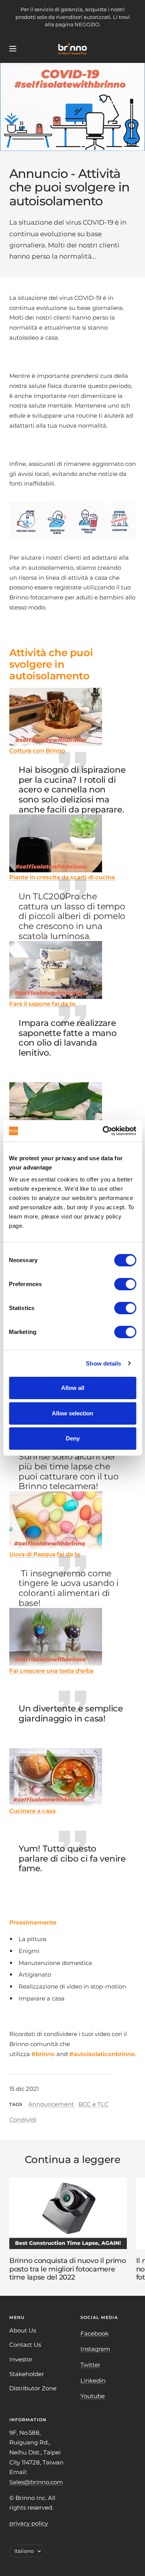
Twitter (90, 2365)
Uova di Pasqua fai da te (45, 1554)
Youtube (93, 2396)
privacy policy (29, 2523)
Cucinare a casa (32, 1811)
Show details (103, 1363)
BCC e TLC (94, 2104)
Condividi (23, 2120)
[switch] (125, 1284)
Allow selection (72, 1413)
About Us (23, 2330)
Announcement (51, 2104)
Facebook (95, 2333)
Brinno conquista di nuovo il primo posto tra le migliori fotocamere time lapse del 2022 (68, 2269)
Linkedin (93, 2381)
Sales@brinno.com (36, 2482)
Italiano (24, 2551)
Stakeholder (27, 2374)
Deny (73, 1438)
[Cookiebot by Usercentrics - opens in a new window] (103, 1131)
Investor (21, 2359)
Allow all (73, 1388)
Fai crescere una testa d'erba (51, 1671)
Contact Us (25, 2345)
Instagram (95, 2349)
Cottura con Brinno (37, 751)
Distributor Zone (33, 2388)
